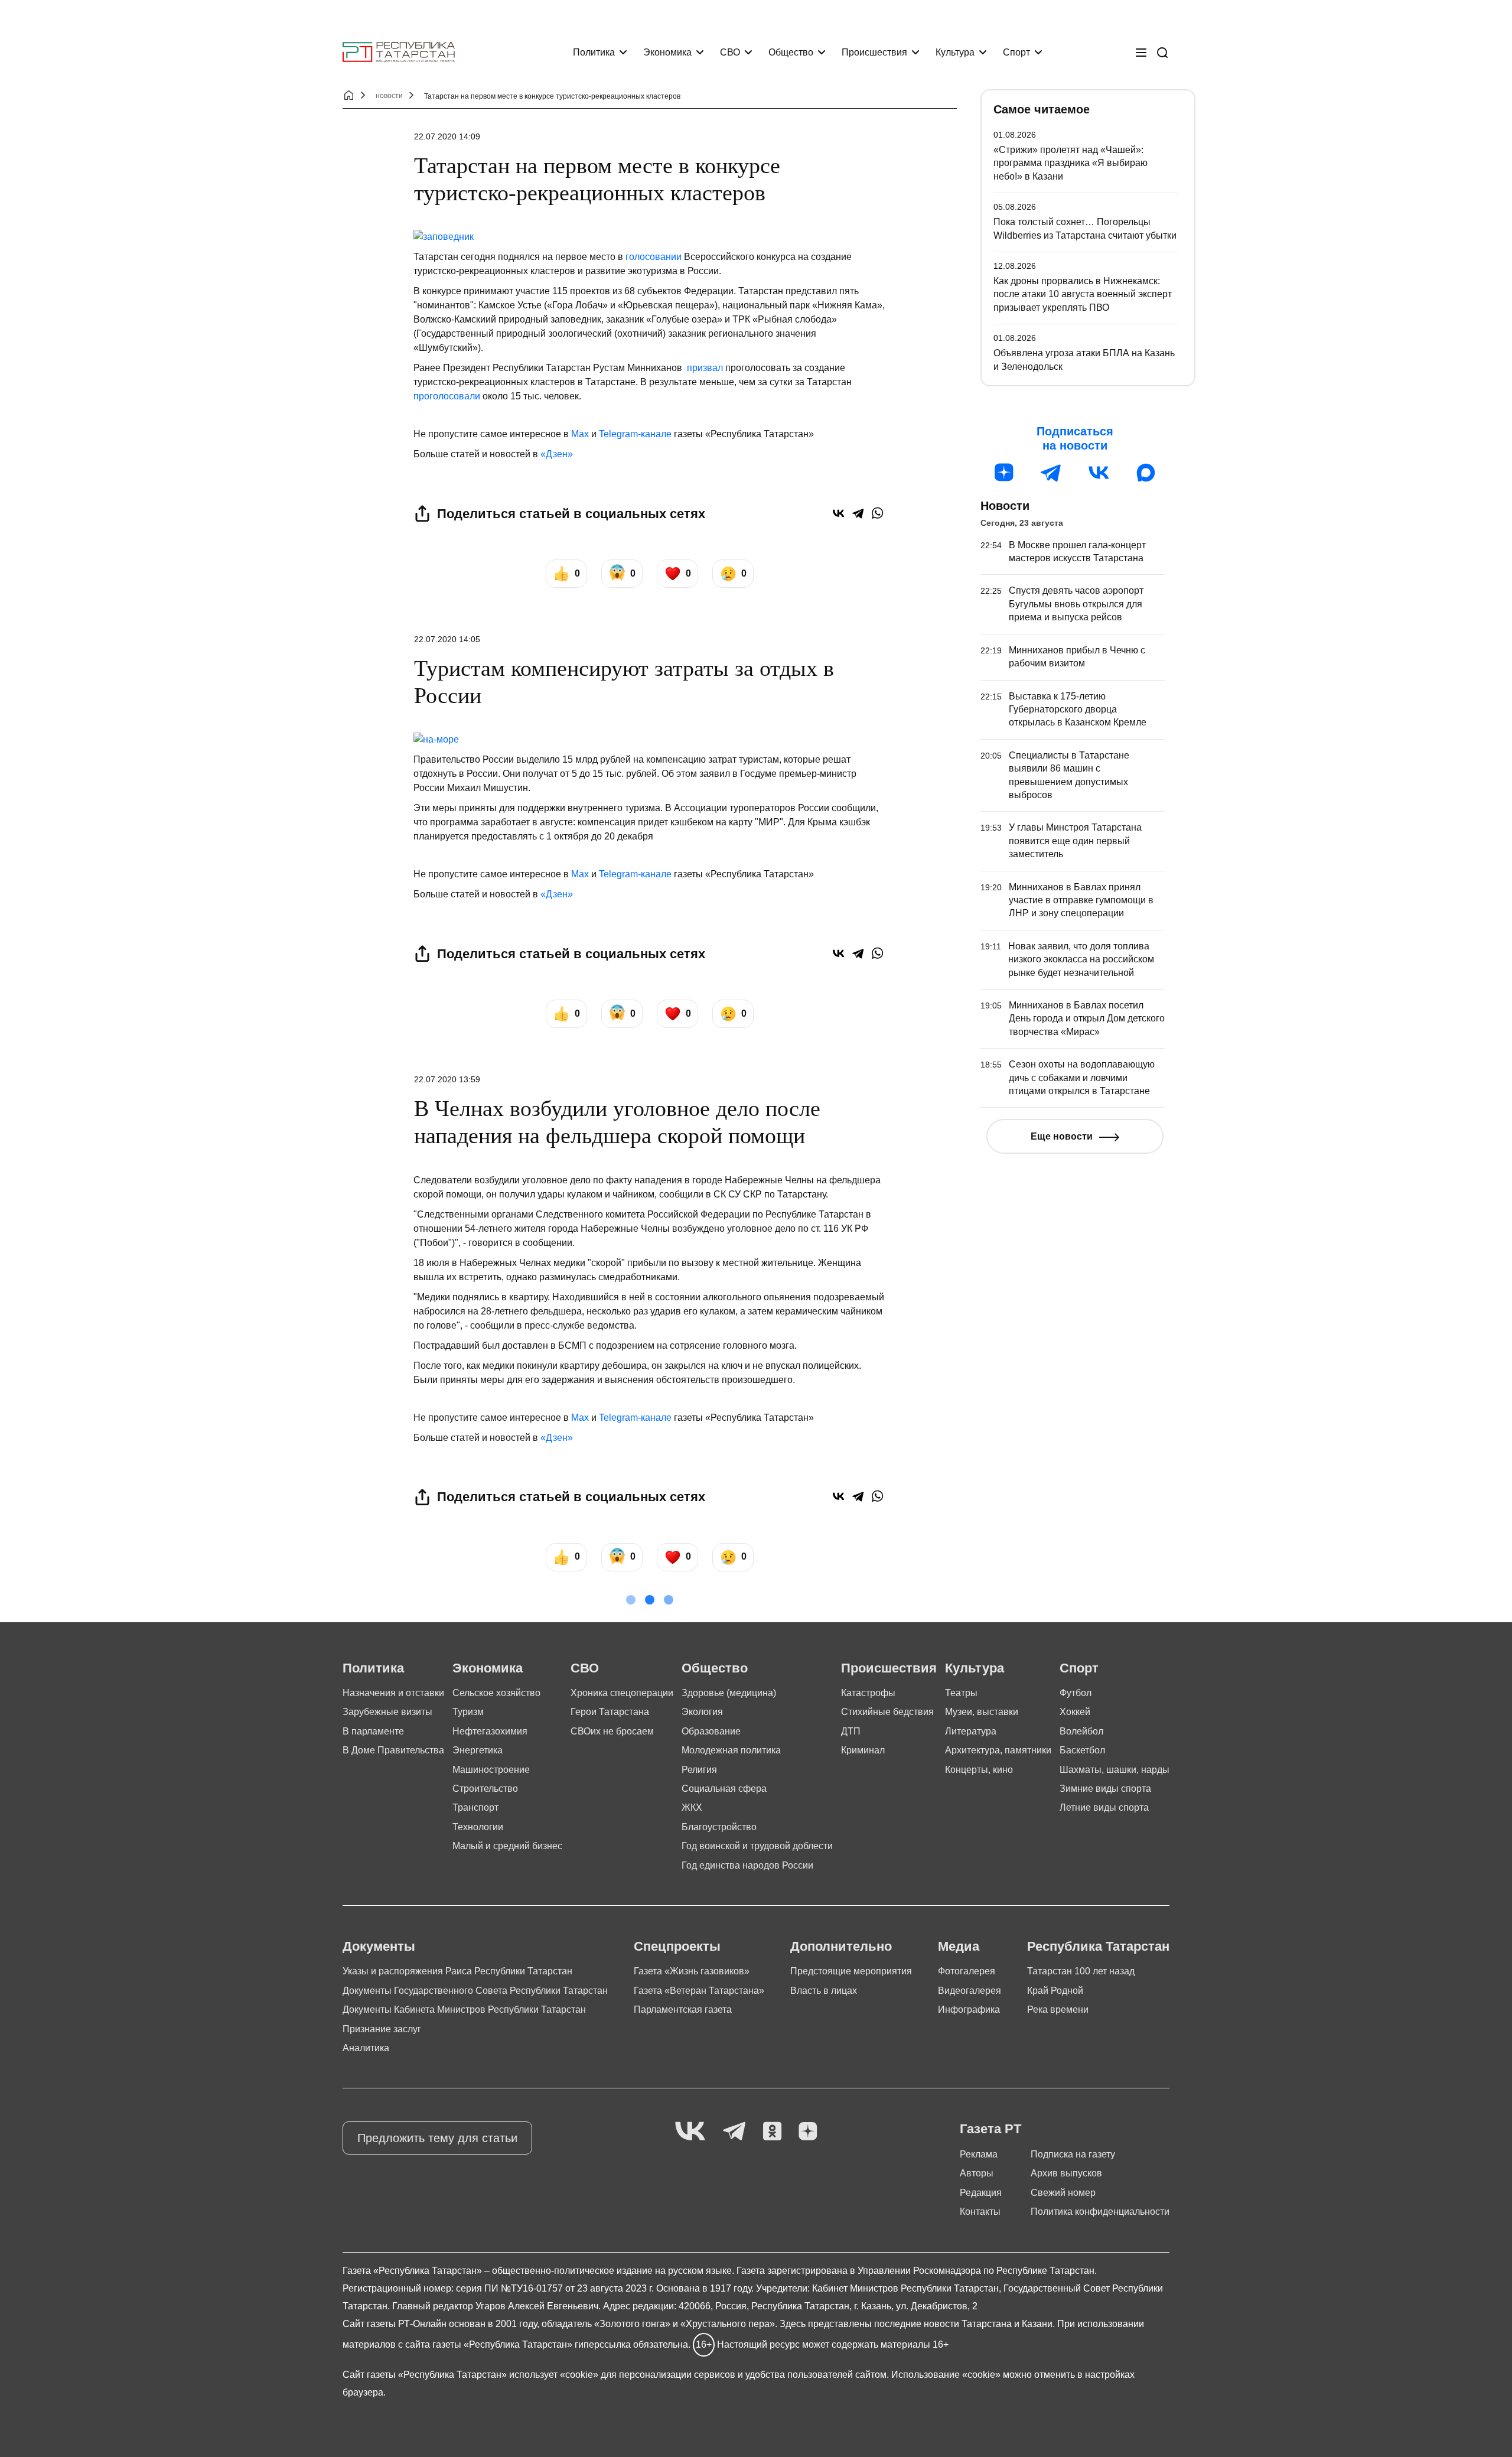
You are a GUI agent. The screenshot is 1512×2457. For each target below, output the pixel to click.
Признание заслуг (382, 2029)
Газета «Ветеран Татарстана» (699, 1991)
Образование (711, 1731)
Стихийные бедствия (887, 1712)
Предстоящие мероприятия (851, 1971)
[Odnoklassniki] (772, 2132)
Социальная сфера (724, 1789)
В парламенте (373, 1731)
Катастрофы (868, 1693)
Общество (791, 52)
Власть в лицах (824, 1991)
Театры (961, 1693)
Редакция (981, 2193)
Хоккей (1075, 1712)
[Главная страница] (399, 52)
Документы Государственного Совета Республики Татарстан (475, 1991)
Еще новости (1062, 1136)
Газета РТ (990, 2129)
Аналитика (366, 2048)
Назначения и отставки (393, 1693)
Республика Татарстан (1098, 1946)
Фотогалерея (967, 1971)
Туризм (468, 1712)
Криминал (863, 1750)
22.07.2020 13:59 (447, 1079)
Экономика (667, 52)
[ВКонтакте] (838, 513)
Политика (594, 52)
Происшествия (874, 52)
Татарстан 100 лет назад (1081, 1971)
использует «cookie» (554, 2375)
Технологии (478, 1827)
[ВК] (1099, 473)
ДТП (851, 1731)
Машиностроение (491, 1770)
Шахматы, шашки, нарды (1115, 1770)
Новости (1005, 506)
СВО (730, 52)
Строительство (485, 1789)
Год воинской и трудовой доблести (757, 1846)
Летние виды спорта (1104, 1807)
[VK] (690, 2132)
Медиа (959, 1946)
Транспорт (475, 1807)
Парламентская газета (683, 2009)
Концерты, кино (979, 1770)
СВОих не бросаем (612, 1731)
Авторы (977, 2173)
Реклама (979, 2154)
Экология (702, 1712)
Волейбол (1081, 1731)
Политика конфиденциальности (1100, 2212)
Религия (699, 1770)
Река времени (1058, 2009)
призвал (705, 368)
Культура (955, 52)
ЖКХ (692, 1807)
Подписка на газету (1073, 2154)
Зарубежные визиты (387, 1712)
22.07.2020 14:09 (447, 136)
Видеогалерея (970, 1991)
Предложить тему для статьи (437, 2138)
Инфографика (969, 2009)
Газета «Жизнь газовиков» (692, 1971)
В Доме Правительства (393, 1750)
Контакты (980, 2212)
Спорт (1016, 52)
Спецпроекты (677, 1946)
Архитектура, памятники (998, 1750)
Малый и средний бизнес (507, 1846)
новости (389, 96)
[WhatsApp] (877, 513)
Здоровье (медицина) (729, 1693)
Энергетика (478, 1750)
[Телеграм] (1051, 473)
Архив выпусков (1066, 2173)
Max (580, 434)
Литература (971, 1731)
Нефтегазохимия (490, 1731)
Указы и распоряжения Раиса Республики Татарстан (457, 1971)
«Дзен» (557, 454)
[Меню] (1141, 53)
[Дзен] (1004, 473)
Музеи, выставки (982, 1712)
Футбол (1076, 1693)
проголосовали (447, 396)
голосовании (654, 257)
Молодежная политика (731, 1750)
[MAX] (1146, 473)
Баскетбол (1082, 1750)
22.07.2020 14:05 (447, 639)
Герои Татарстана (610, 1712)
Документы (379, 1946)
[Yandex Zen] (808, 2132)
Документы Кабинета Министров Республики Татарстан (464, 2009)
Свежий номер (1063, 2193)
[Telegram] (858, 513)
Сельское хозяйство (496, 1693)
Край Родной (1055, 1991)
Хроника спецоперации (622, 1693)
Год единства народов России (747, 1865)
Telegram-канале (635, 434)
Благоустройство (719, 1827)
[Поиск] (1162, 53)
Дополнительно (841, 1946)
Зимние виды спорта (1105, 1789)
